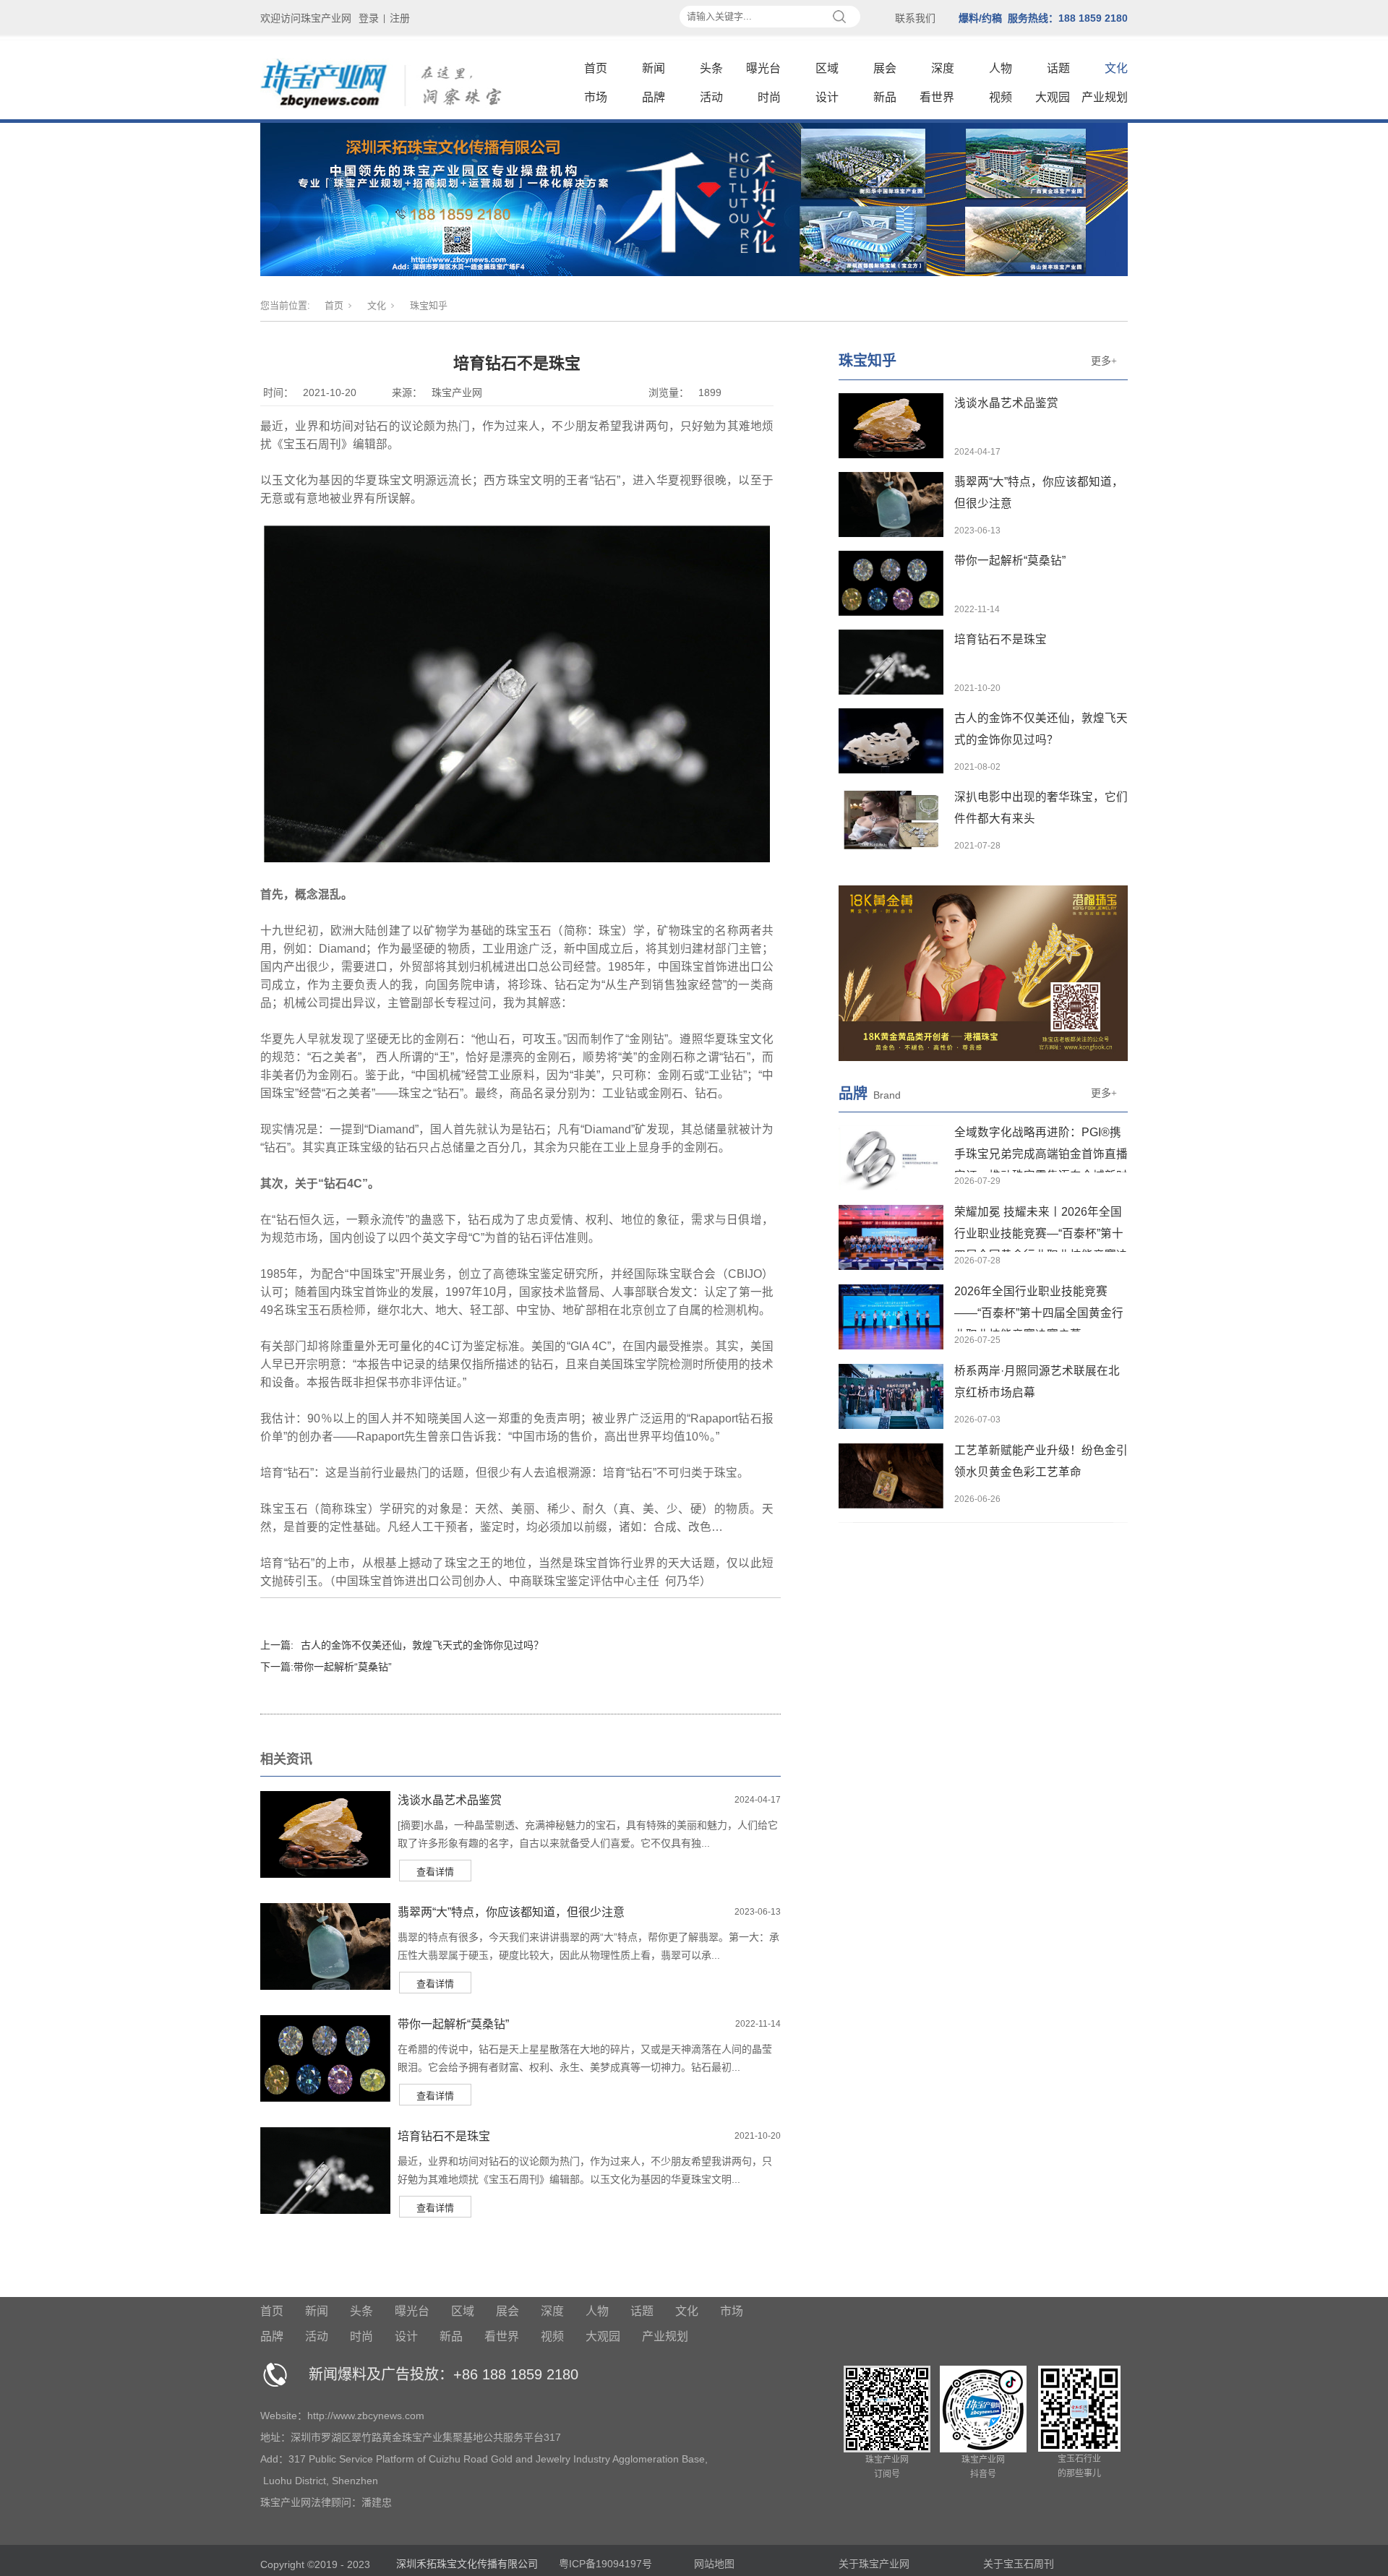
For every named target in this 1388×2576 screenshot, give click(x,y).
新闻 (654, 68)
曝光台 (763, 68)
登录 (369, 18)
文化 (1116, 68)
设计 (827, 97)
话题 (1058, 68)
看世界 (937, 97)
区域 (827, 68)
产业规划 (1105, 97)
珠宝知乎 (429, 305)
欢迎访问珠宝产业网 (306, 18)
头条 (711, 68)
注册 (400, 18)
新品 (885, 97)
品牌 (654, 97)
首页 (596, 68)
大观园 (1053, 97)
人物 (1001, 68)
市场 (596, 97)
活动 (711, 97)
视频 (1001, 97)
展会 (885, 68)
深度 (943, 68)
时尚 (769, 97)
